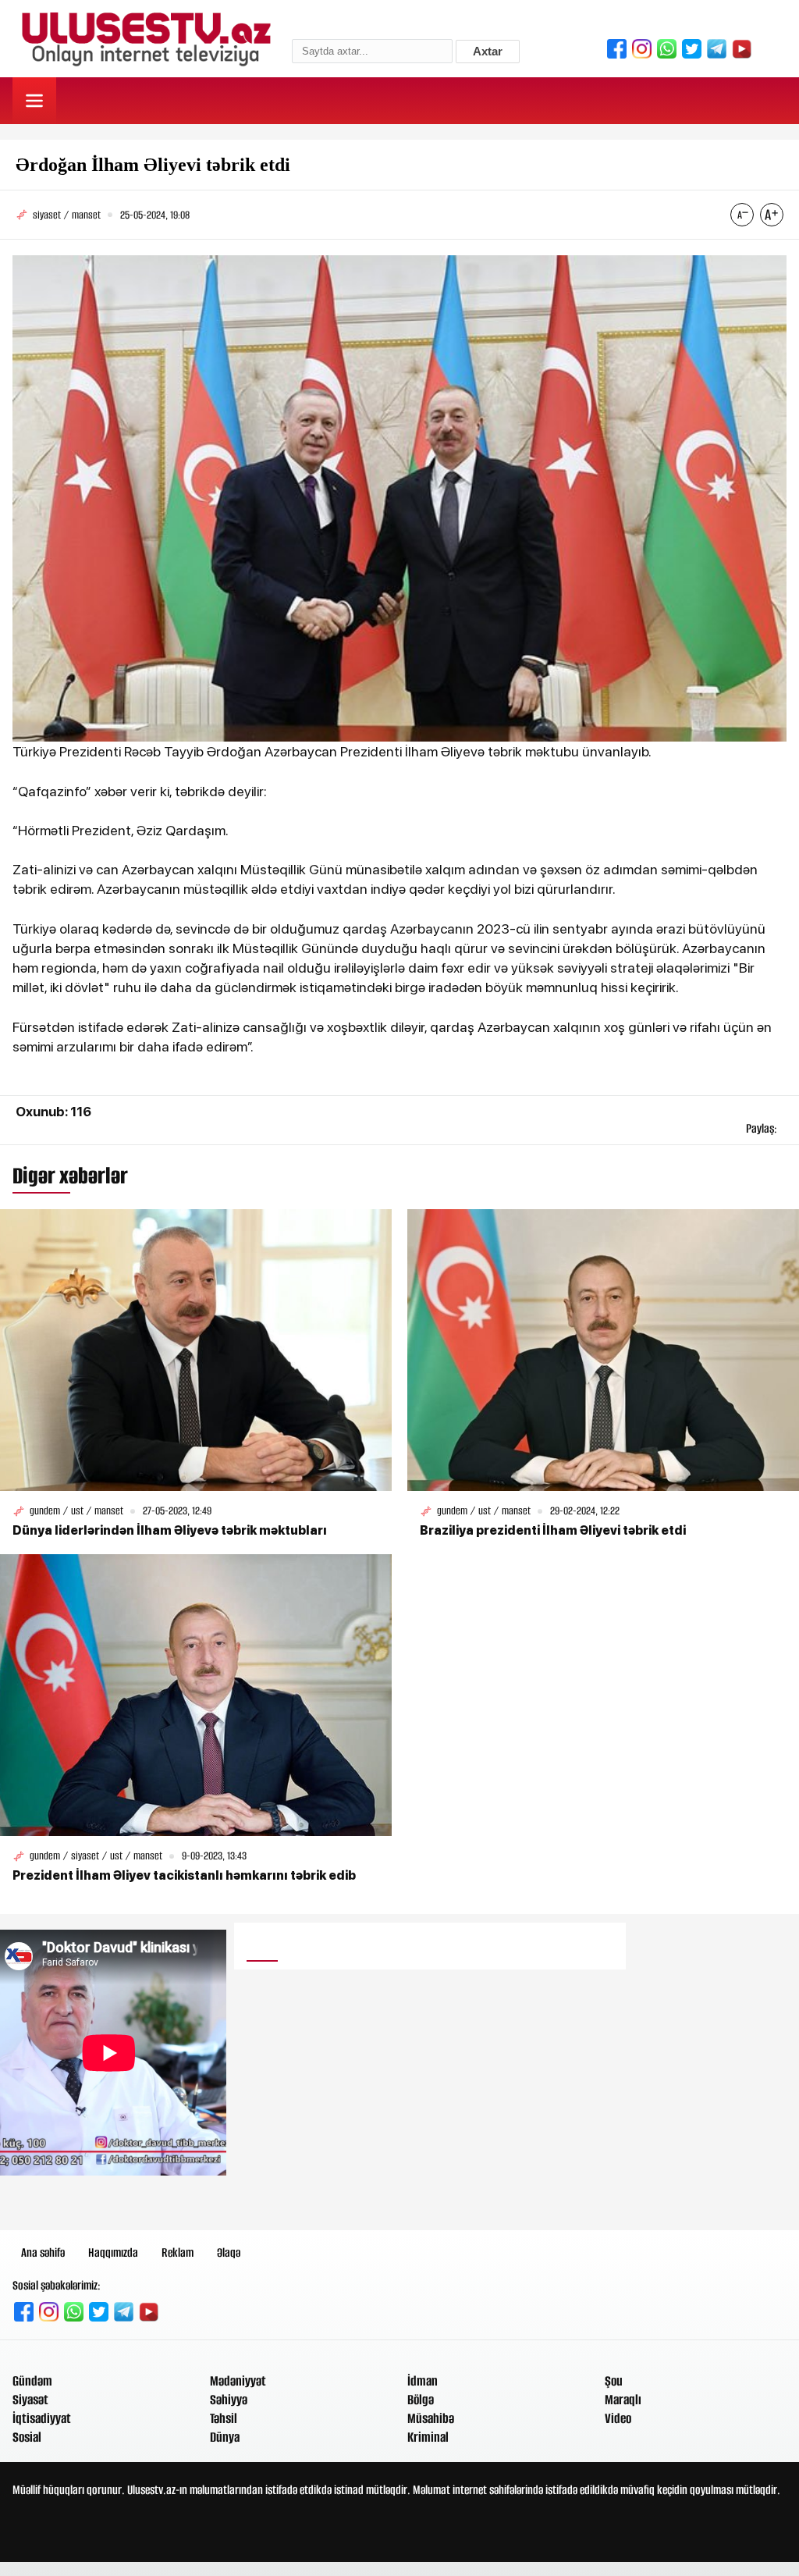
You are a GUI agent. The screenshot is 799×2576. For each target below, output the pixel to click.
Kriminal (428, 2437)
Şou (614, 2381)
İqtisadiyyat (42, 2418)
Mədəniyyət (238, 2381)
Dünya (225, 2437)
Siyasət (30, 2400)
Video (618, 2418)
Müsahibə (431, 2418)
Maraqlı (623, 2400)
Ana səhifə (43, 2252)
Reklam (178, 2252)
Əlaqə (229, 2252)
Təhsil (224, 2418)
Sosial (27, 2437)
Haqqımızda (113, 2252)
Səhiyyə (229, 2400)
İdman (423, 2381)
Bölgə (421, 2400)
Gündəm (32, 2381)
